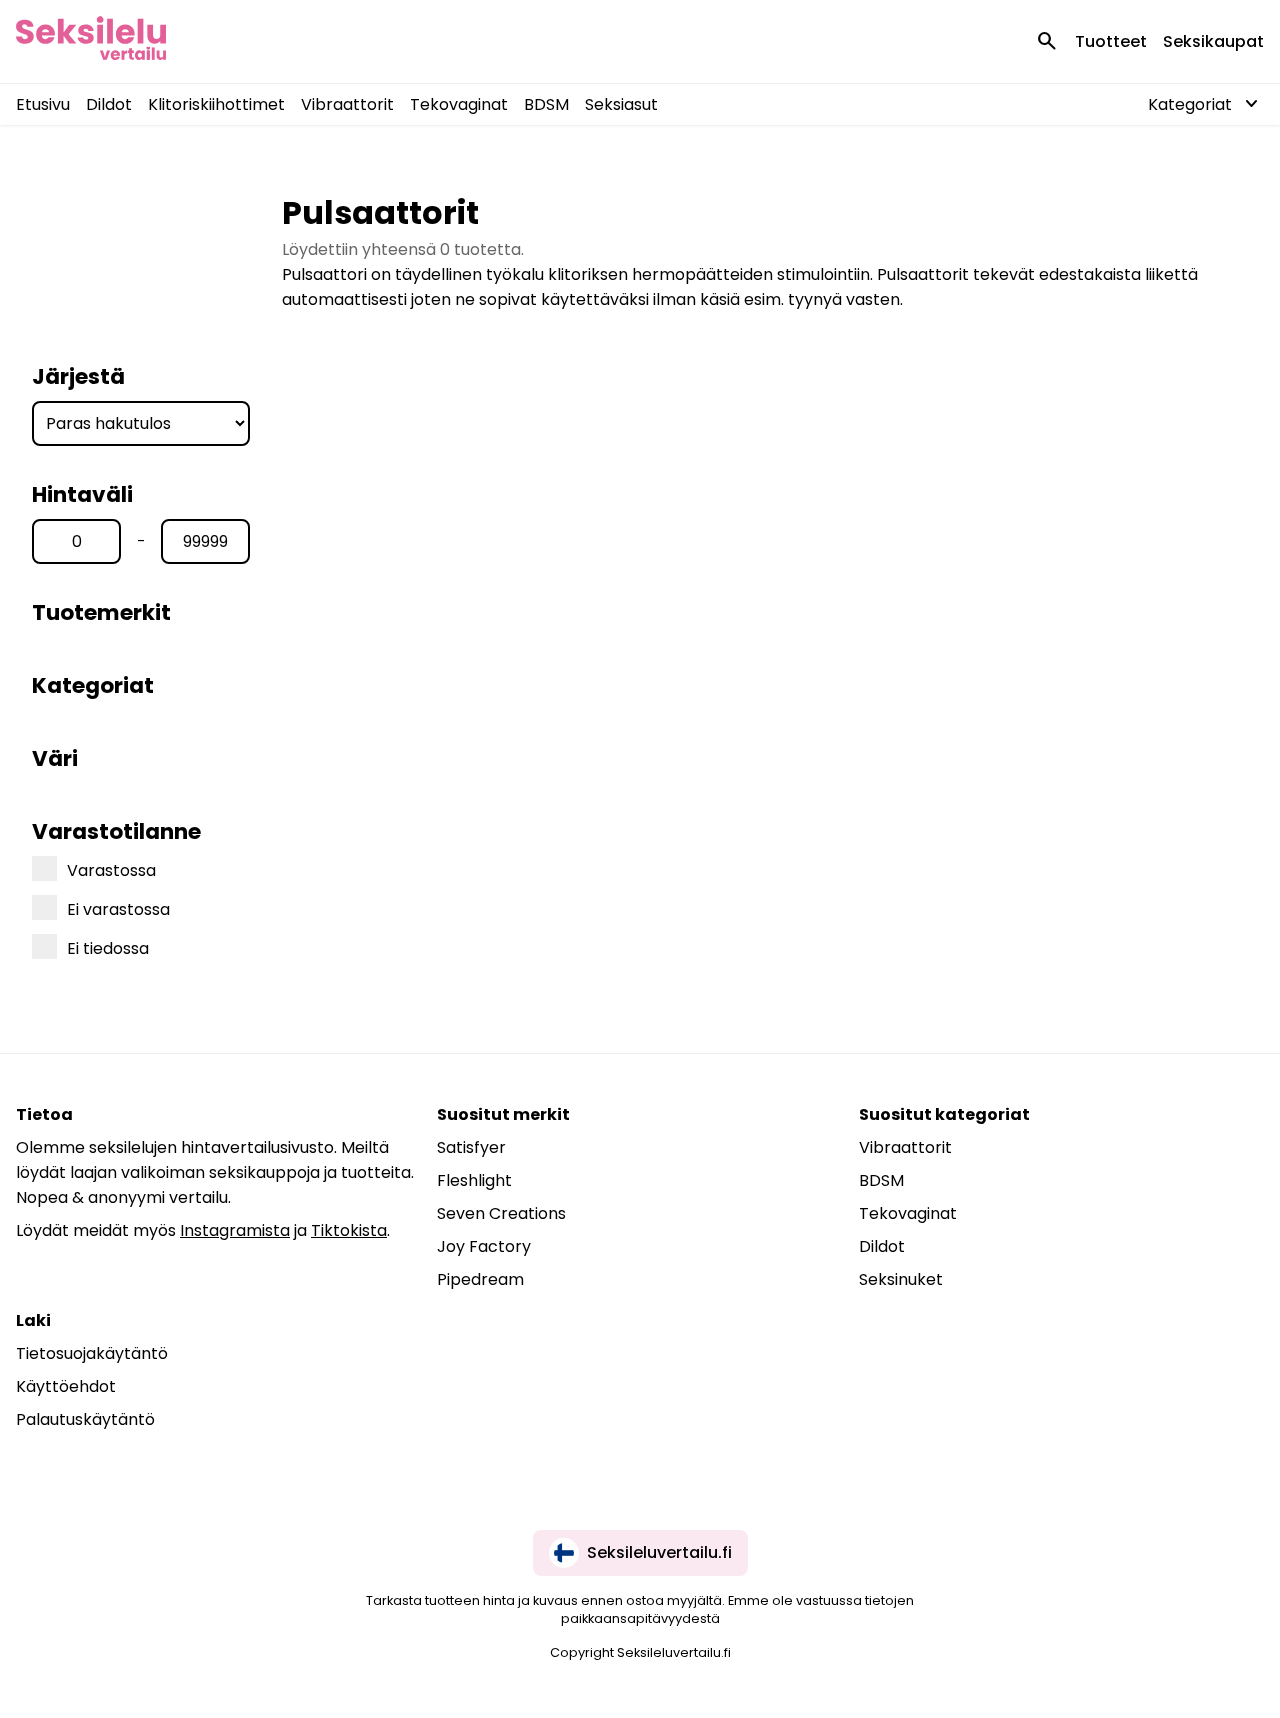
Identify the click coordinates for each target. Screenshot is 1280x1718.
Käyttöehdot (66, 1386)
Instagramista (235, 1230)
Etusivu (43, 104)
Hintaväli (82, 494)
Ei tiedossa (108, 948)
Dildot (109, 104)
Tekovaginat (459, 104)
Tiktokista (349, 1230)
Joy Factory (484, 1246)
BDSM (546, 104)
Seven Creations (501, 1213)
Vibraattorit (347, 104)
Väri (55, 758)
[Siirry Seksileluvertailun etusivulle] (91, 41)
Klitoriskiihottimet (216, 104)
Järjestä (78, 376)
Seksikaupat (1213, 41)
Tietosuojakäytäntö (92, 1353)
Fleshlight (474, 1180)
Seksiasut (621, 104)
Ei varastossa (118, 909)
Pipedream (480, 1279)
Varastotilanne (116, 831)
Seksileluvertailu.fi (659, 1552)
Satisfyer (471, 1147)
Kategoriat (93, 685)
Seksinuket (901, 1279)
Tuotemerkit (101, 612)
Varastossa (111, 870)
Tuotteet (1111, 41)
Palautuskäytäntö (85, 1419)
